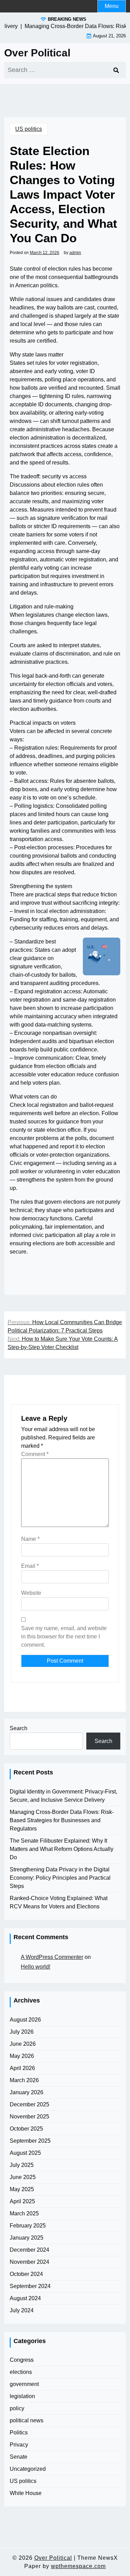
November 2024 (29, 2262)
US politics (29, 129)
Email (30, 1566)
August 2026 (25, 2020)
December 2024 (29, 2250)
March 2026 (24, 2080)
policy (17, 2408)
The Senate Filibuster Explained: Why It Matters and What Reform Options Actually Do (62, 1849)
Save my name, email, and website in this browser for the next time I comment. (64, 1637)
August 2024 (25, 2298)
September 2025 (30, 2141)
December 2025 (29, 2104)
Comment (35, 1454)
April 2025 (22, 2201)
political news (27, 2420)
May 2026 (22, 2056)
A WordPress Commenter (52, 1957)
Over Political (37, 53)
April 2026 (22, 2068)
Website (31, 1593)
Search (19, 1728)
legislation (22, 2396)
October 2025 (26, 2129)
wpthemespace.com (78, 2566)
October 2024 (26, 2274)
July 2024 (22, 2310)
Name (30, 1539)
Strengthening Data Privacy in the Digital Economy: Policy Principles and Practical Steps (60, 1878)
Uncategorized (28, 2469)
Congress (22, 2360)
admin (75, 253)
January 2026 (27, 2092)
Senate (19, 2457)
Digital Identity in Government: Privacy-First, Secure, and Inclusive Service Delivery (63, 1796)
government (24, 2384)
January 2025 (27, 2238)
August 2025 (25, 2153)
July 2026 (22, 2032)
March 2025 (24, 2213)
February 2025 (28, 2226)
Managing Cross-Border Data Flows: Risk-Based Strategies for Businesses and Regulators (62, 1820)
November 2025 (29, 2117)
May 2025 (22, 2189)
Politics (19, 2433)
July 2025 (22, 2165)
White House (26, 2493)
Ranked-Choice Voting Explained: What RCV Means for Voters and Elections (59, 1902)
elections (21, 2372)
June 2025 (23, 2177)
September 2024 (30, 2286)
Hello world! (36, 1967)
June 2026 (23, 2044)
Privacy (19, 2445)
